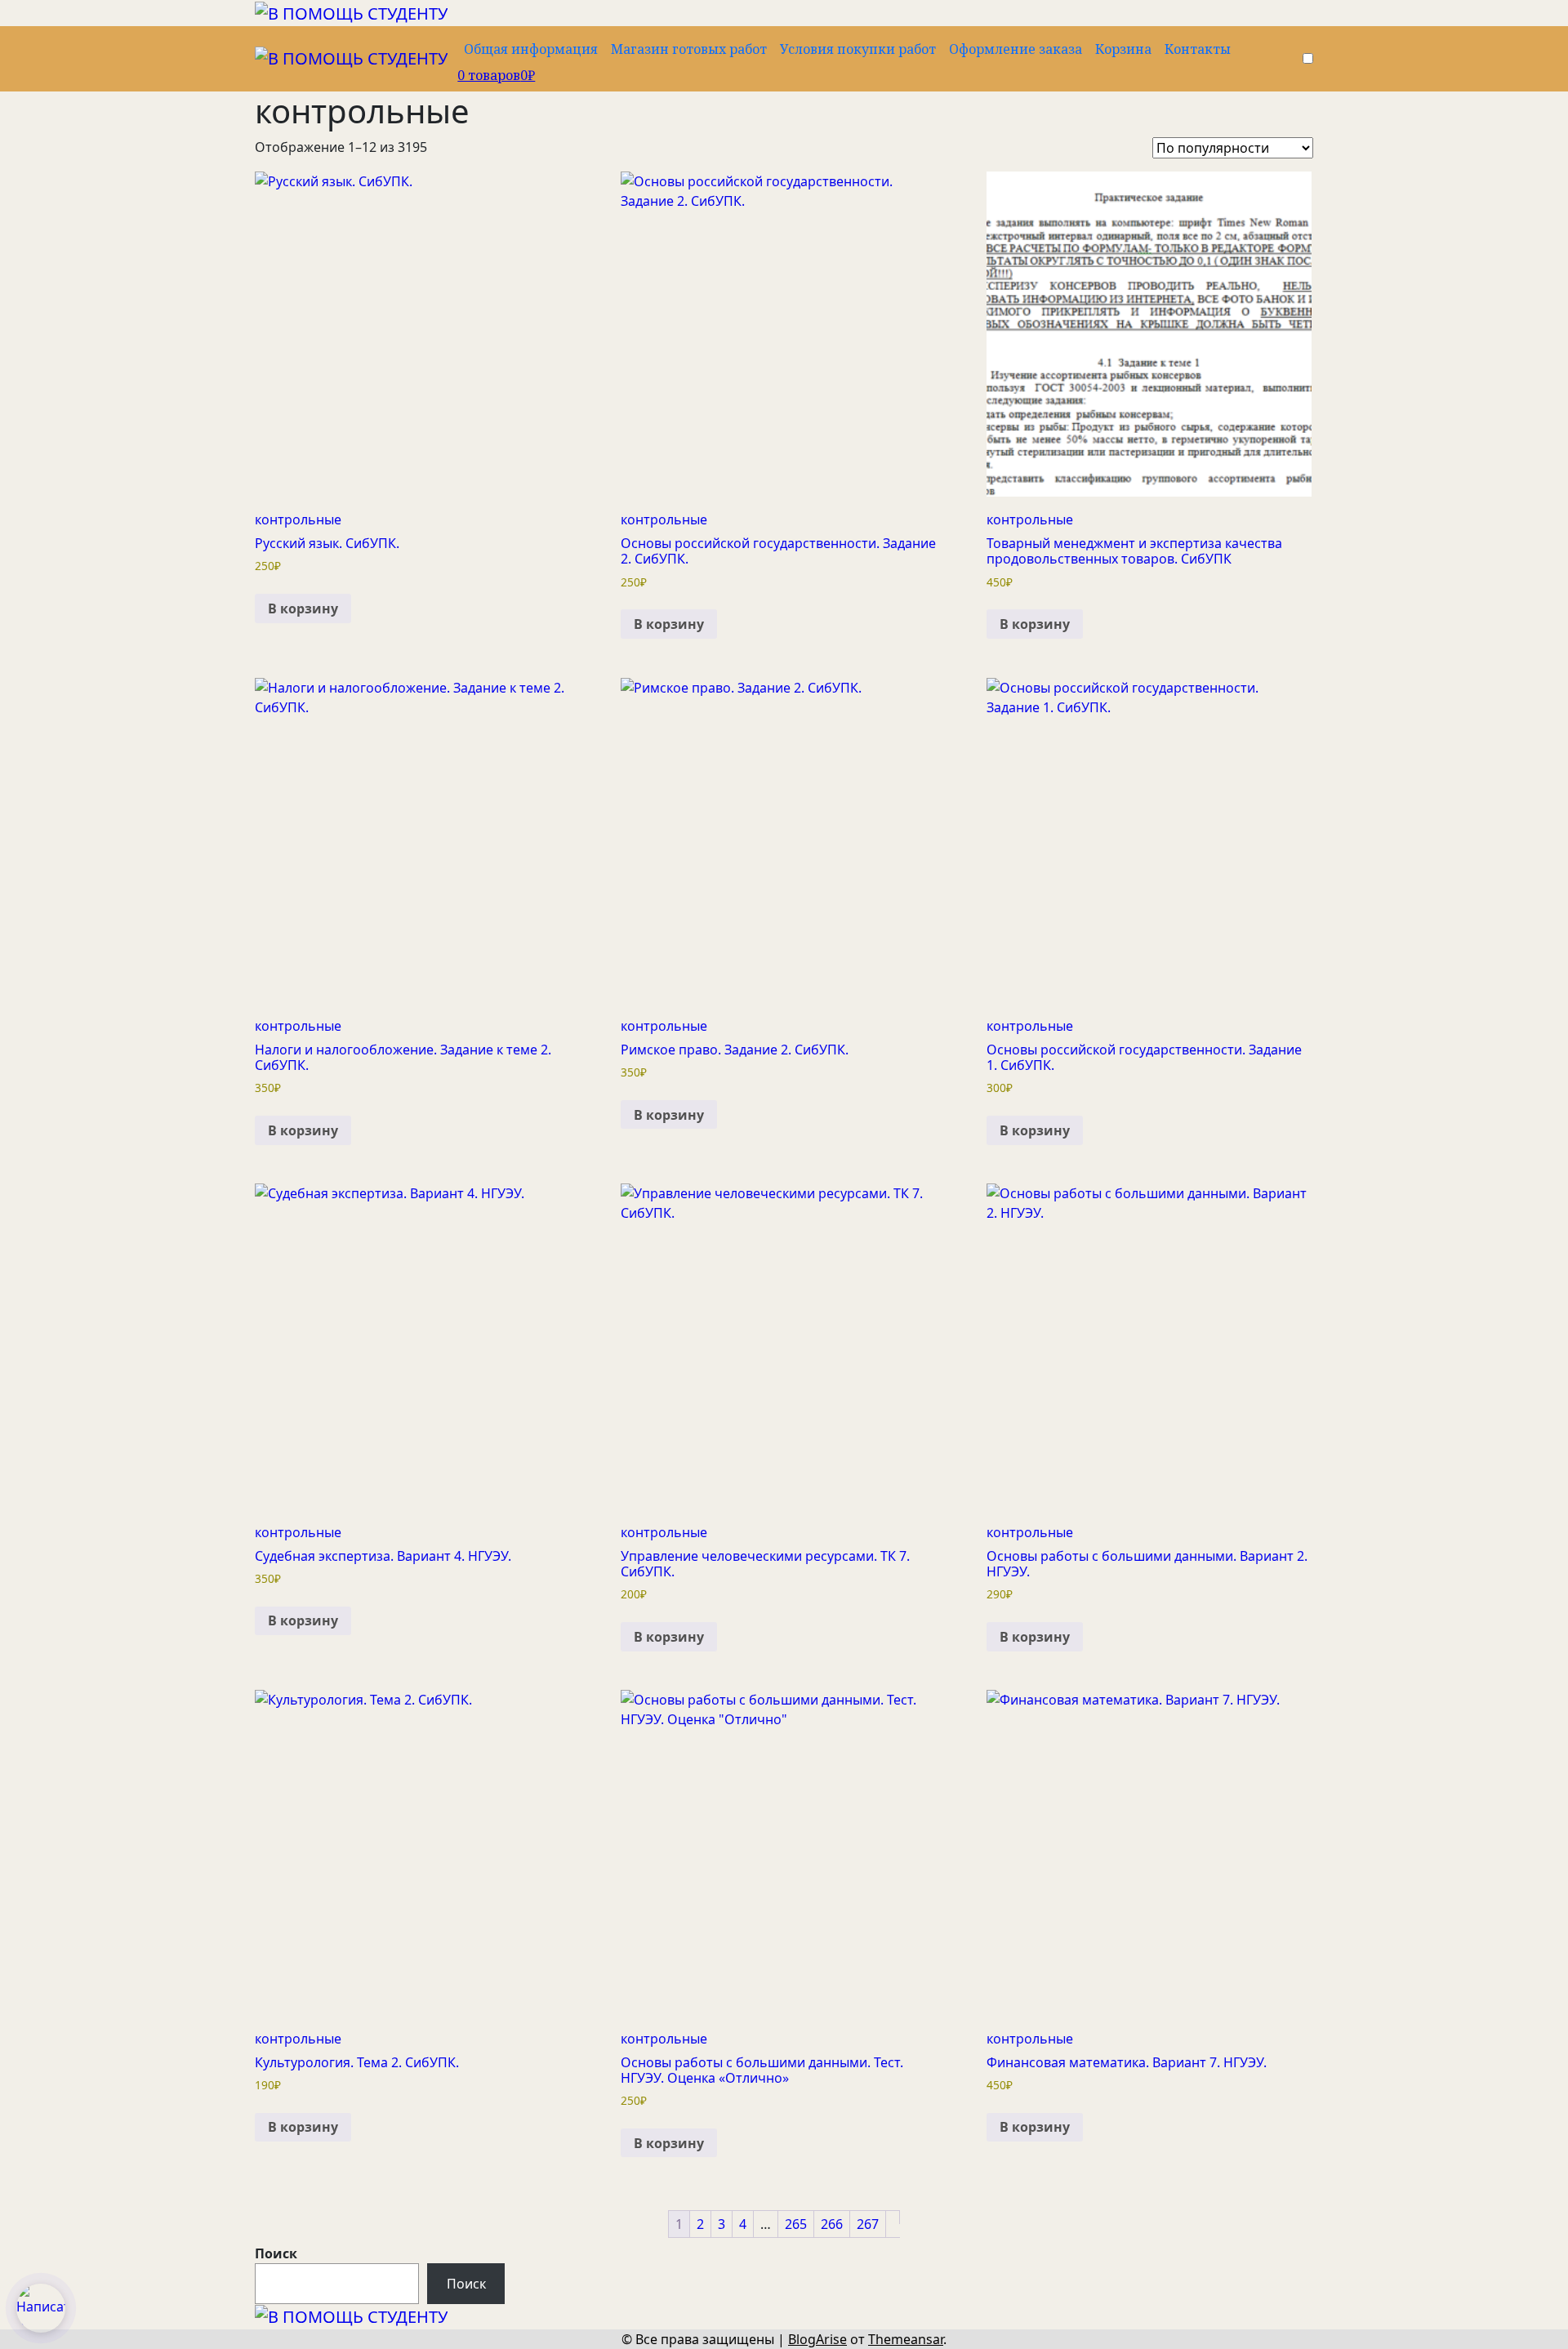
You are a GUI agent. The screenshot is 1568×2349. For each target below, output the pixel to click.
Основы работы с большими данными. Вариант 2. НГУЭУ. (1147, 1564)
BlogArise (817, 2339)
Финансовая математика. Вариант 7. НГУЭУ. (1127, 2062)
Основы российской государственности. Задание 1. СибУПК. (1144, 1057)
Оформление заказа (1016, 49)
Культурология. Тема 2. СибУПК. (357, 2062)
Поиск (276, 2253)
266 (832, 2224)
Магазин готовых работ (689, 49)
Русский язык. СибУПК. (327, 543)
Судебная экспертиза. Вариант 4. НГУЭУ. (383, 1556)
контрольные (298, 519)
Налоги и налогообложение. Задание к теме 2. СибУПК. (403, 1057)
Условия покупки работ (858, 49)
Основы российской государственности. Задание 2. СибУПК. (778, 551)
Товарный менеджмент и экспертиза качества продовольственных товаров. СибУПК (1134, 551)
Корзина (1123, 49)
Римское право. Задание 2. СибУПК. (735, 1050)
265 (796, 2224)
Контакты (1198, 49)
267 (868, 2224)
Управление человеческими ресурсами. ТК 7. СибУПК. (765, 1564)
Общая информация (531, 49)
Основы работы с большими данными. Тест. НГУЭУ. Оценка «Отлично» (762, 2070)
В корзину (303, 608)
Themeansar (906, 2339)
